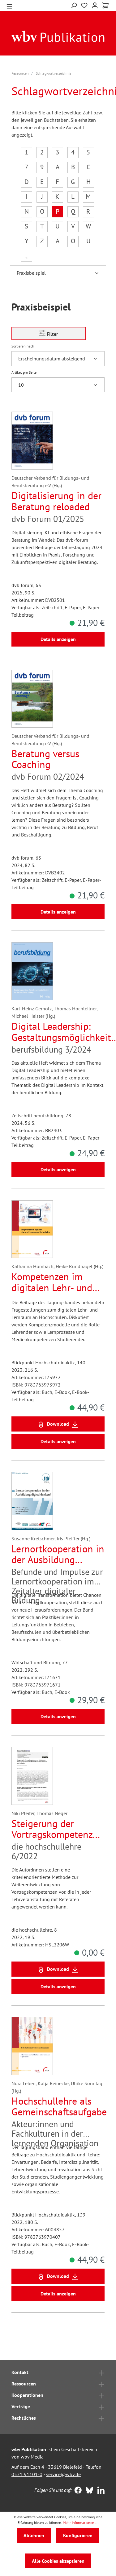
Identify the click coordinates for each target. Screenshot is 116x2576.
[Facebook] (77, 2491)
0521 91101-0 (27, 2474)
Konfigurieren (78, 2535)
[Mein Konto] (95, 5)
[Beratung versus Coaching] (32, 699)
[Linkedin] (99, 2491)
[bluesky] (88, 2491)
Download (58, 1424)
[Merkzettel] (84, 5)
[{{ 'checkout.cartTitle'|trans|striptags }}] (105, 6)
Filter (52, 334)
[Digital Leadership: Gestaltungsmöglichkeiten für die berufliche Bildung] (32, 971)
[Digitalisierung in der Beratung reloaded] (32, 441)
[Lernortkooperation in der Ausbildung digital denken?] (32, 1501)
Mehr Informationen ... (81, 2523)
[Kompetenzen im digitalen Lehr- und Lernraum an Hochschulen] (32, 1229)
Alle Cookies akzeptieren (58, 2561)
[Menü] (9, 6)
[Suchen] (74, 5)
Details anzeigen (58, 639)
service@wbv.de (63, 2474)
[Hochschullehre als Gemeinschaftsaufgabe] (32, 2046)
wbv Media (32, 2457)
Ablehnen (34, 2535)
